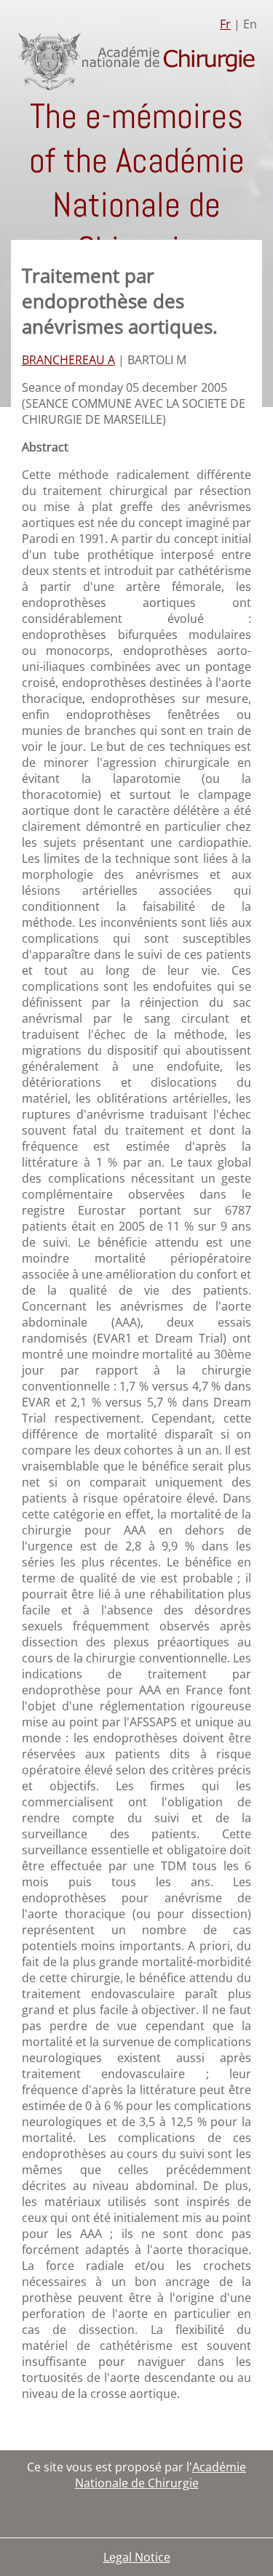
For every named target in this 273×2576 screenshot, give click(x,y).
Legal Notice (137, 2557)
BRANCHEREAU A (68, 360)
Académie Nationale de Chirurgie (161, 2475)
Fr (225, 24)
